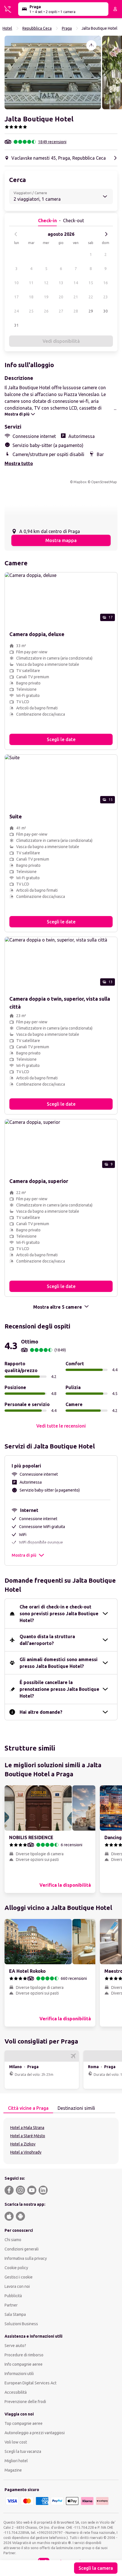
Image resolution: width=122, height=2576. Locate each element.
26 (46, 311)
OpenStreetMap (104, 482)
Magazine (13, 2470)
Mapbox (80, 482)
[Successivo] (106, 234)
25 (31, 311)
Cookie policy (16, 2268)
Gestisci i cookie (19, 2277)
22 (91, 297)
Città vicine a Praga (28, 2108)
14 (76, 283)
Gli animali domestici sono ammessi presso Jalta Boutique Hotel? (59, 1663)
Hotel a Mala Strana (27, 2128)
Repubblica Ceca (37, 28)
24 (16, 311)
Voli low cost (16, 2442)
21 (76, 297)
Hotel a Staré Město (28, 2136)
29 (91, 311)
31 (16, 325)
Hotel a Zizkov (23, 2144)
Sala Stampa (15, 2314)
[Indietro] (16, 234)
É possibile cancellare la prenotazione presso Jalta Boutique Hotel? (59, 1689)
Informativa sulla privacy (26, 2258)
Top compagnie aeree (24, 2423)
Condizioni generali (22, 2249)
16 (106, 283)
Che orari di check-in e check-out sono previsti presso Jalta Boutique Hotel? (59, 1614)
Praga (67, 28)
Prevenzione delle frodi (25, 2402)
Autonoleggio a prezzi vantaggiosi (35, 2433)
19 (46, 297)
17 (16, 297)
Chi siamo (13, 2240)
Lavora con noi (17, 2286)
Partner (11, 2305)
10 (16, 283)
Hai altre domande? (41, 1712)
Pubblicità (13, 2296)
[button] (53, 72)
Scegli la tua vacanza (23, 2451)
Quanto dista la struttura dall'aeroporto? (47, 1640)
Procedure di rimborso (24, 2355)
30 (106, 311)
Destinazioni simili (76, 2108)
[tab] (28, 2108)
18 (31, 297)
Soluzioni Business (21, 2324)
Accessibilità (16, 2392)
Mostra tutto (19, 463)
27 (61, 311)
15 (91, 283)
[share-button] (91, 45)
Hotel (7, 28)
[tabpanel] (61, 2141)
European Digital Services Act (30, 2383)
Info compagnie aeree (24, 2364)
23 (106, 297)
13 (61, 283)
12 (46, 283)
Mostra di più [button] (24, 1555)
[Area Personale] (115, 9)
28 (76, 311)
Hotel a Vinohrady (26, 2152)
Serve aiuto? (15, 2346)
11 (31, 283)
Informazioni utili (19, 2374)
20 (61, 297)
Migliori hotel (16, 2461)
